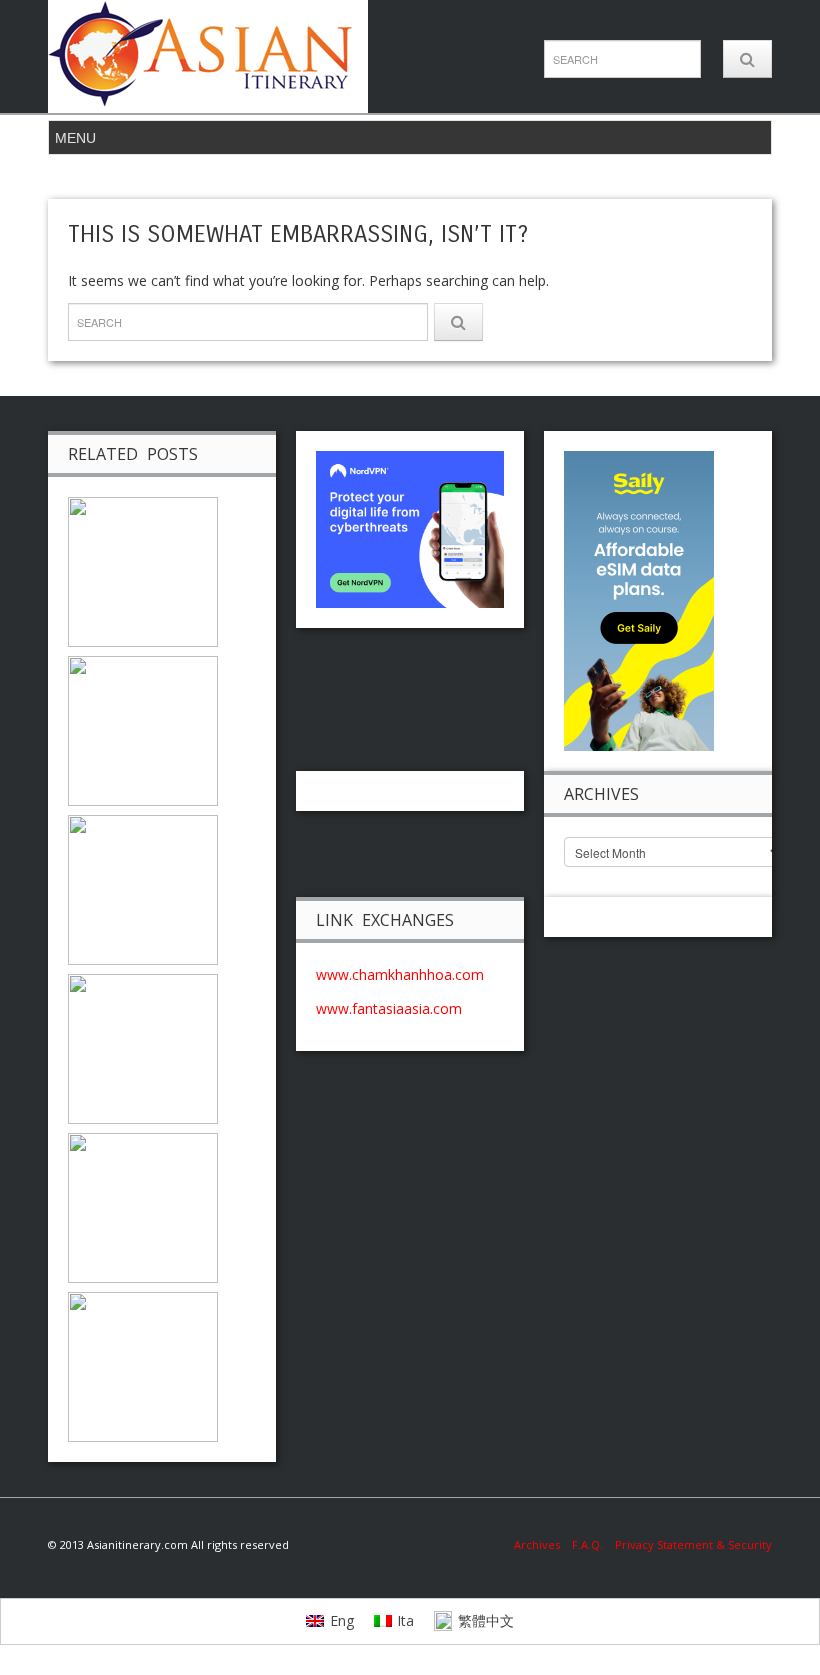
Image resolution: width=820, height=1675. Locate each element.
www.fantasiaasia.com (389, 1008)
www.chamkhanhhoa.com (400, 974)
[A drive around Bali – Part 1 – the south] (143, 888)
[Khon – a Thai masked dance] (143, 1206)
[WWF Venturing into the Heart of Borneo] (143, 729)
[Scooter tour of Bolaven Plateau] (143, 570)
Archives (543, 1544)
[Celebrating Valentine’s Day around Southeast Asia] (143, 1047)
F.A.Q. (587, 1544)
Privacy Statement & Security (693, 1544)
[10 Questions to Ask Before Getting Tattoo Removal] (143, 1365)
